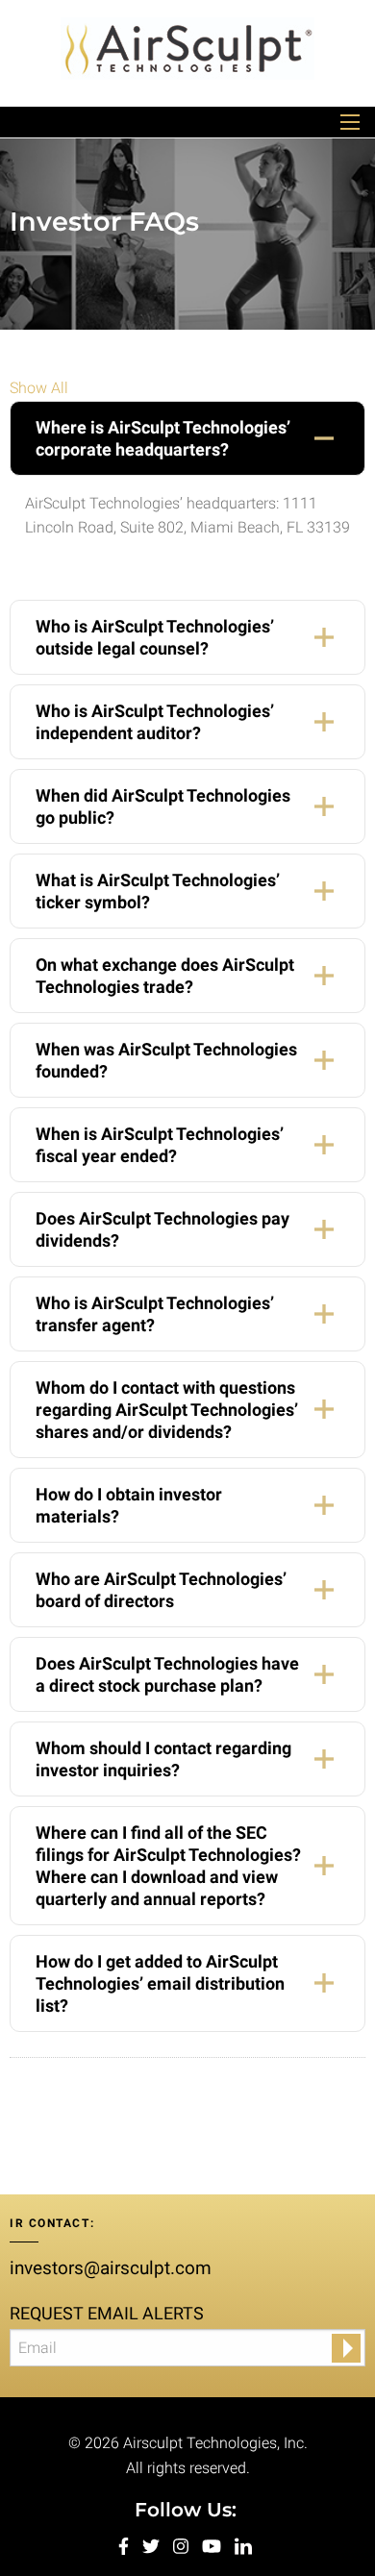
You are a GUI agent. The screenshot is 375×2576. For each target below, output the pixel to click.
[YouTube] (213, 2545)
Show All (39, 388)
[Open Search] (350, 122)
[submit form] (346, 2348)
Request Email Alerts (107, 2313)
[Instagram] (183, 2545)
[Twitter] (153, 2545)
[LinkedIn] (243, 2545)
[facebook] (125, 2545)
